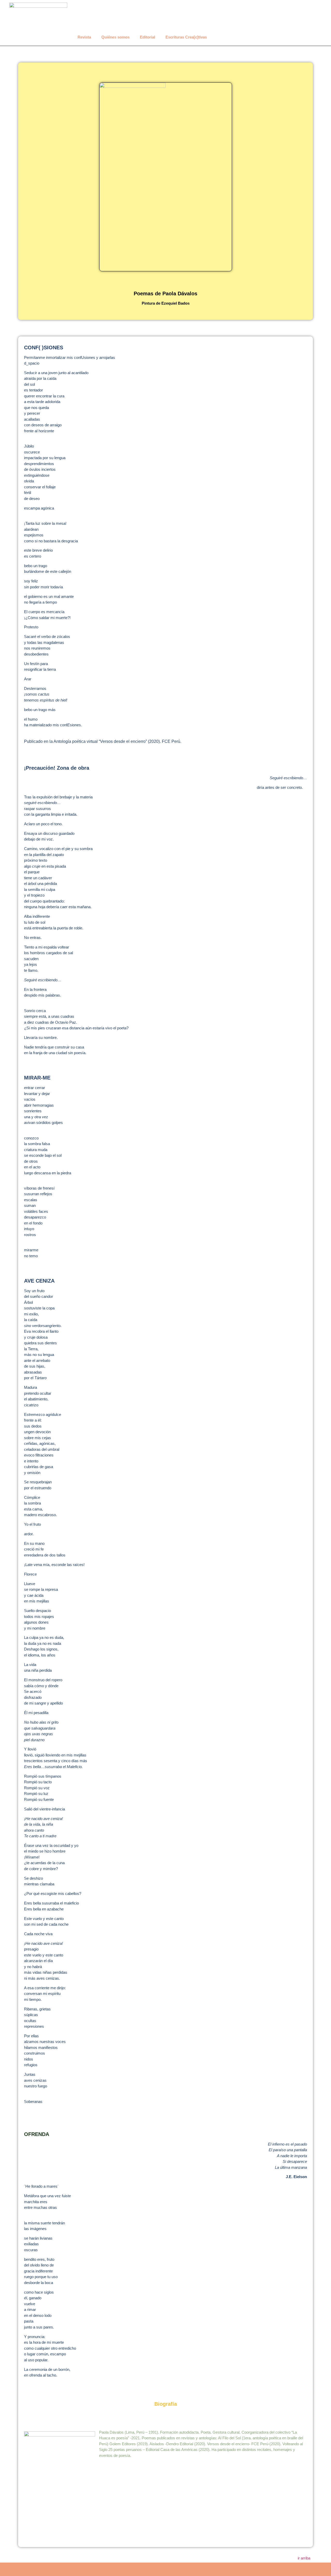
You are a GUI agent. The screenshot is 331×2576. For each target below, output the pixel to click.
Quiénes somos (115, 37)
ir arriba (304, 2558)
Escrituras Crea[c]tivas (186, 37)
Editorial (148, 37)
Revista (84, 37)
